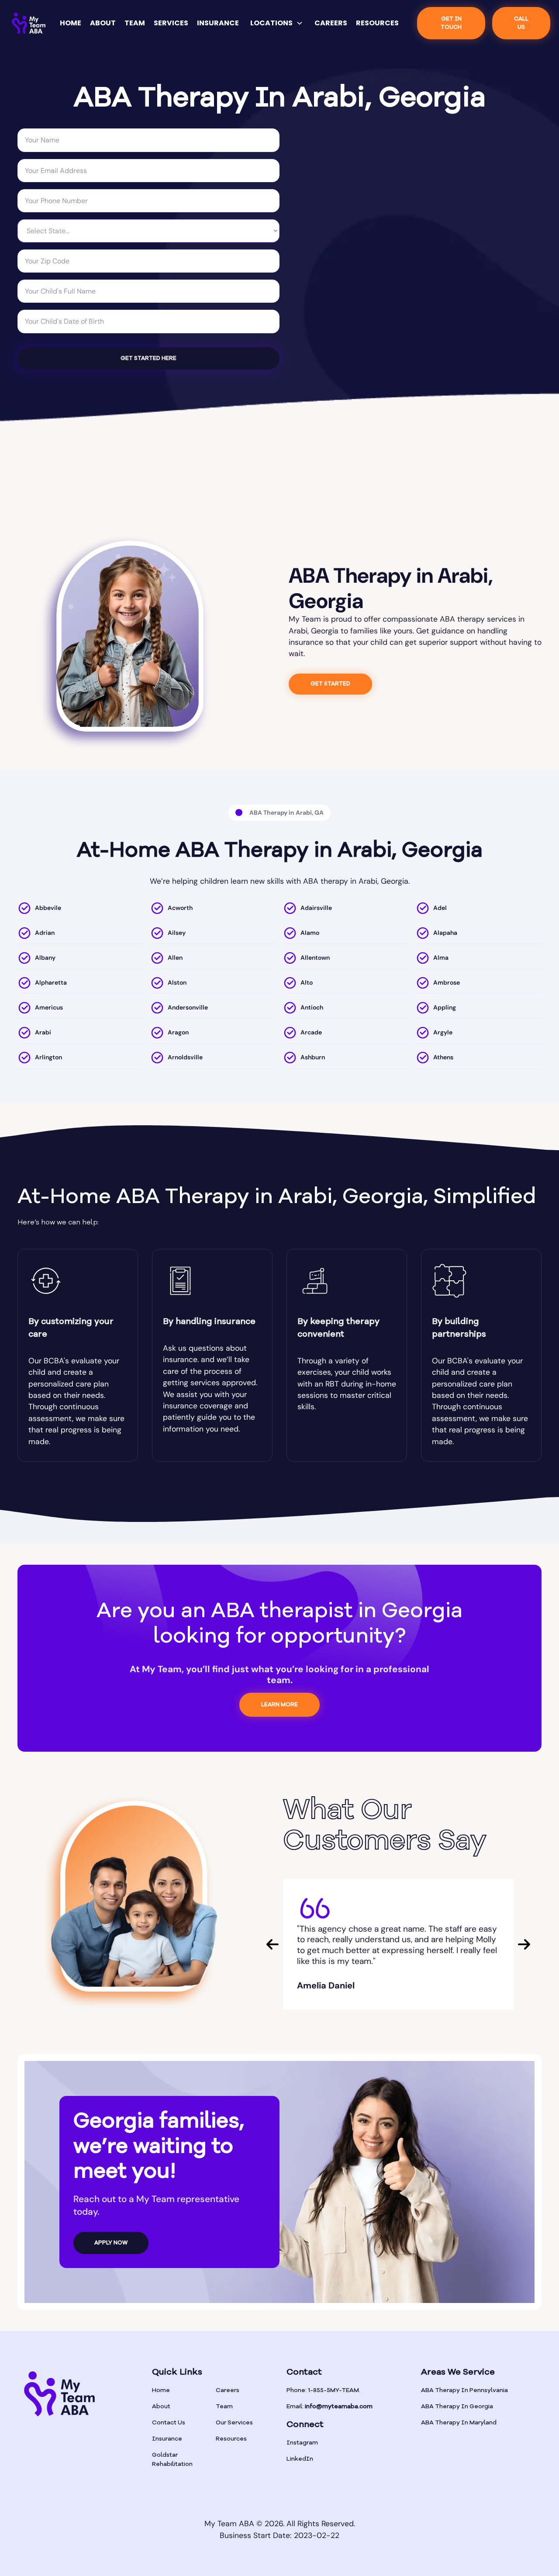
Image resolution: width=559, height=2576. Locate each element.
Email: (330, 2407)
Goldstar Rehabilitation (172, 2460)
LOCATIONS (271, 23)
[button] (277, 23)
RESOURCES (377, 23)
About (161, 2407)
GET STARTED (330, 684)
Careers (228, 2390)
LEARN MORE (279, 1705)
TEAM (135, 23)
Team (224, 2407)
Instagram (302, 2443)
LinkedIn (300, 2459)
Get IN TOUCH (451, 23)
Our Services (234, 2423)
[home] (29, 23)
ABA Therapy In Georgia (457, 2407)
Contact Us (169, 2423)
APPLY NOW (111, 2243)
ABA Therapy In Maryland (459, 2423)
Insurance (167, 2439)
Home (161, 2390)
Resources (231, 2439)
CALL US (521, 23)
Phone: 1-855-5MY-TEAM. (323, 2390)
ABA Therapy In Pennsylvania (464, 2390)
